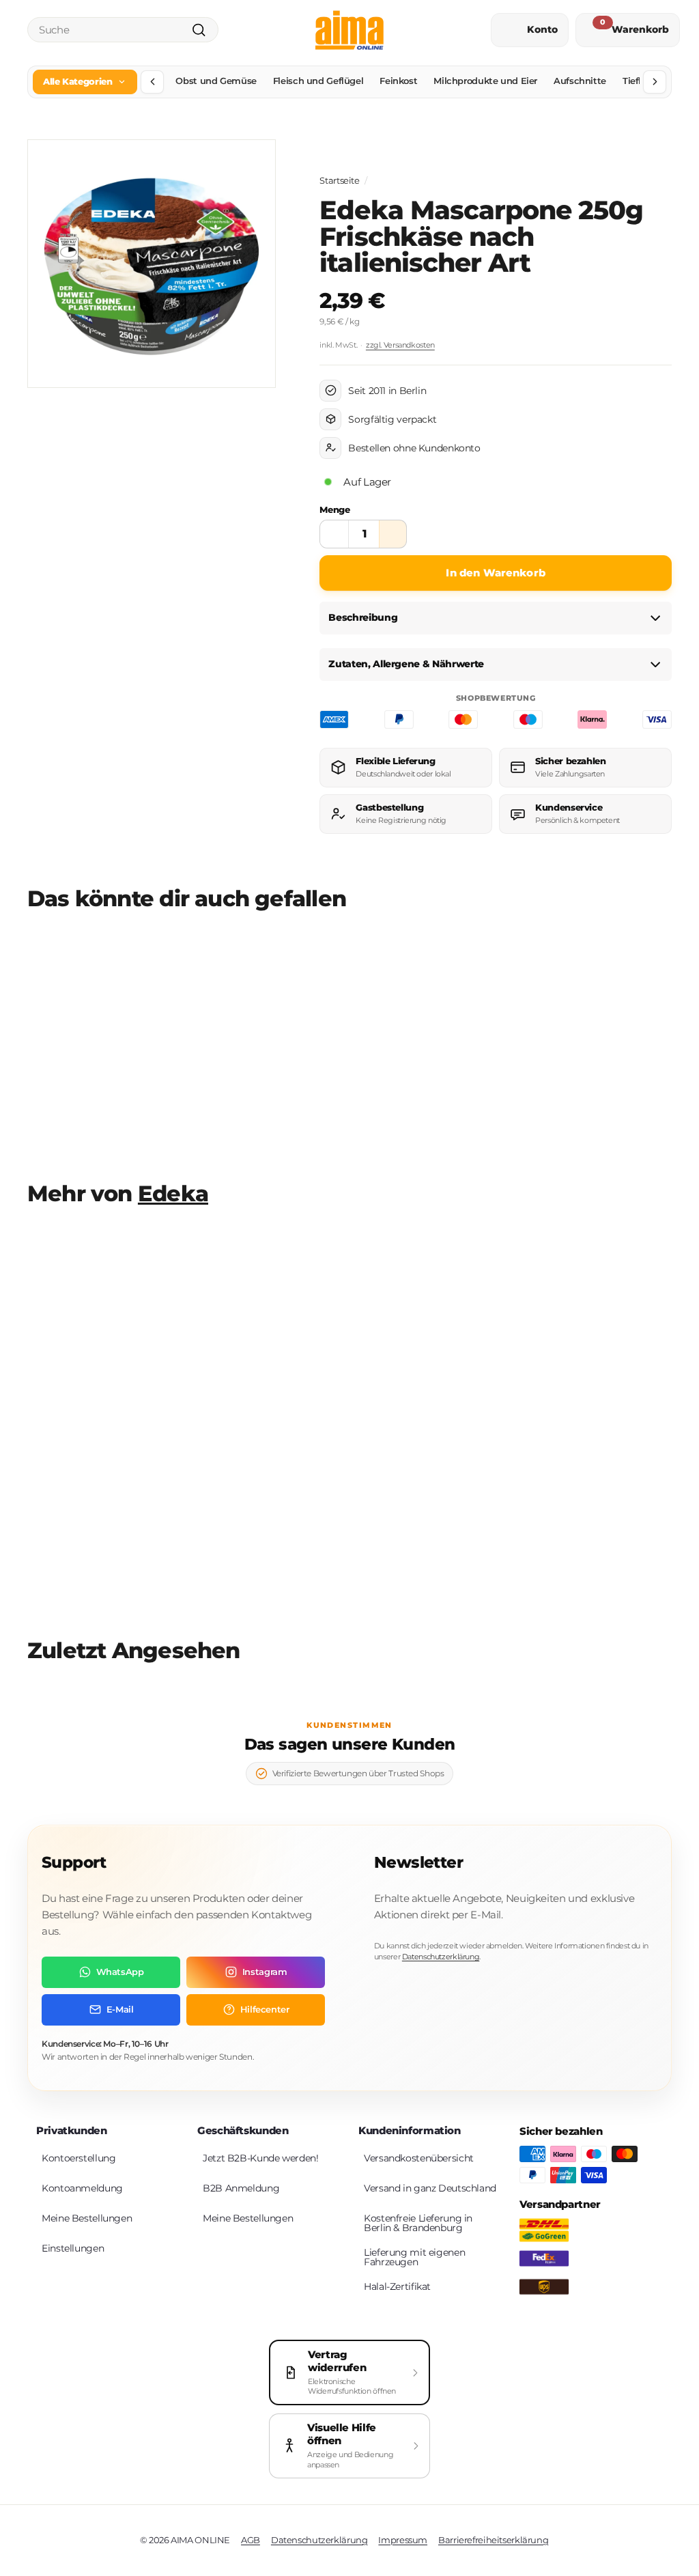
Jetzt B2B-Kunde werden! (260, 2158)
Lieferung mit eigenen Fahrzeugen (414, 2257)
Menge (334, 509)
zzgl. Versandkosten (400, 345)
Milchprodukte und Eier (485, 81)
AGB (251, 2540)
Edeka (173, 1194)
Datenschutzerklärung (441, 1957)
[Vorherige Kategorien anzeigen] (152, 82)
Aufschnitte (580, 81)
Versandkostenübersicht (419, 2158)
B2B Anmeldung (241, 2188)
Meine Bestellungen (87, 2218)
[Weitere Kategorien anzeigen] (655, 82)
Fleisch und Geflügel (318, 81)
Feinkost (398, 81)
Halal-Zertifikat (397, 2286)
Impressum (403, 2540)
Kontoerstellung (79, 2158)
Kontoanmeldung (82, 2188)
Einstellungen (73, 2248)
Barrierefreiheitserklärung (493, 2540)
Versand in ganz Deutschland (430, 2188)
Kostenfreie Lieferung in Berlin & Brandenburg (418, 2223)
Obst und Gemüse (216, 81)
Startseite (339, 181)
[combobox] (123, 30)
